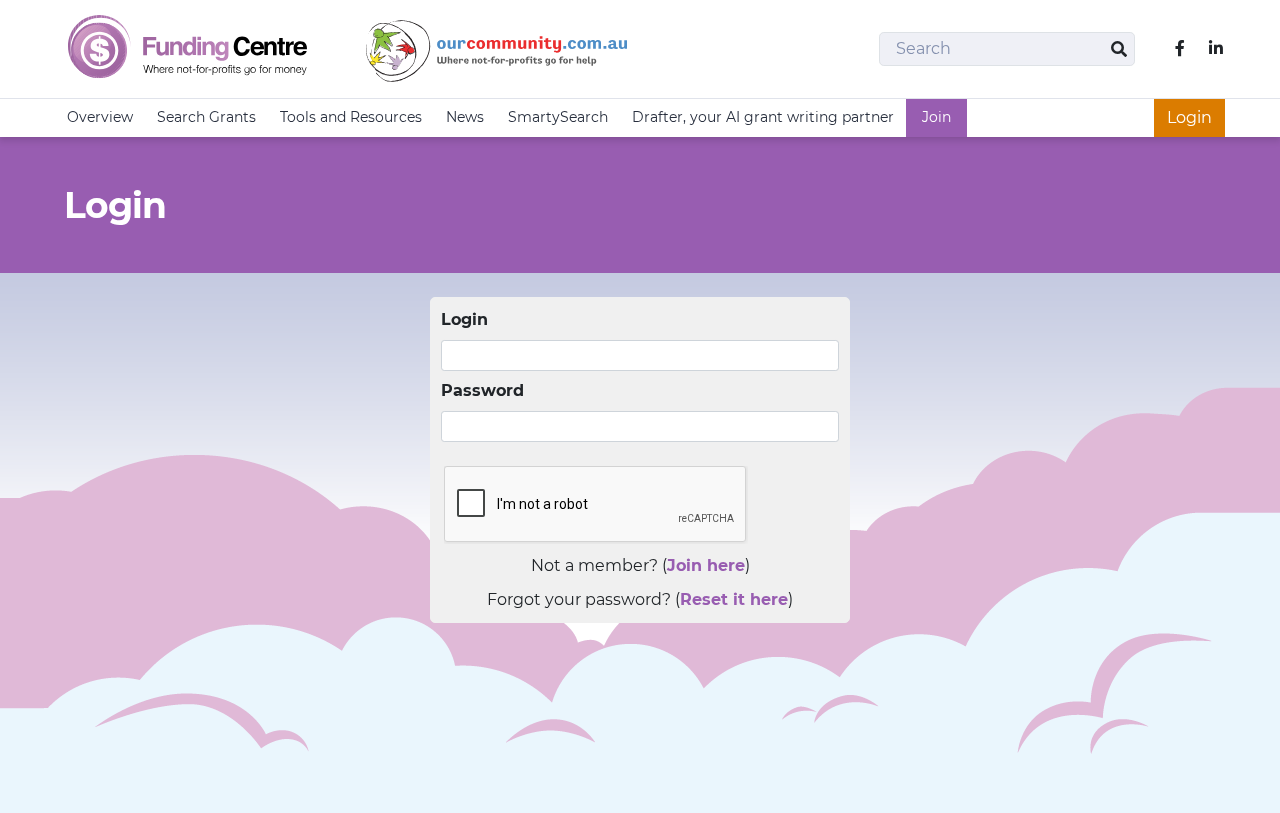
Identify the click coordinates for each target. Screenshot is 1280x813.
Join (936, 117)
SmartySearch (558, 117)
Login (1189, 117)
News (465, 117)
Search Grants (206, 117)
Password (482, 390)
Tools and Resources (351, 117)
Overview (100, 117)
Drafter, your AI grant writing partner (763, 117)
